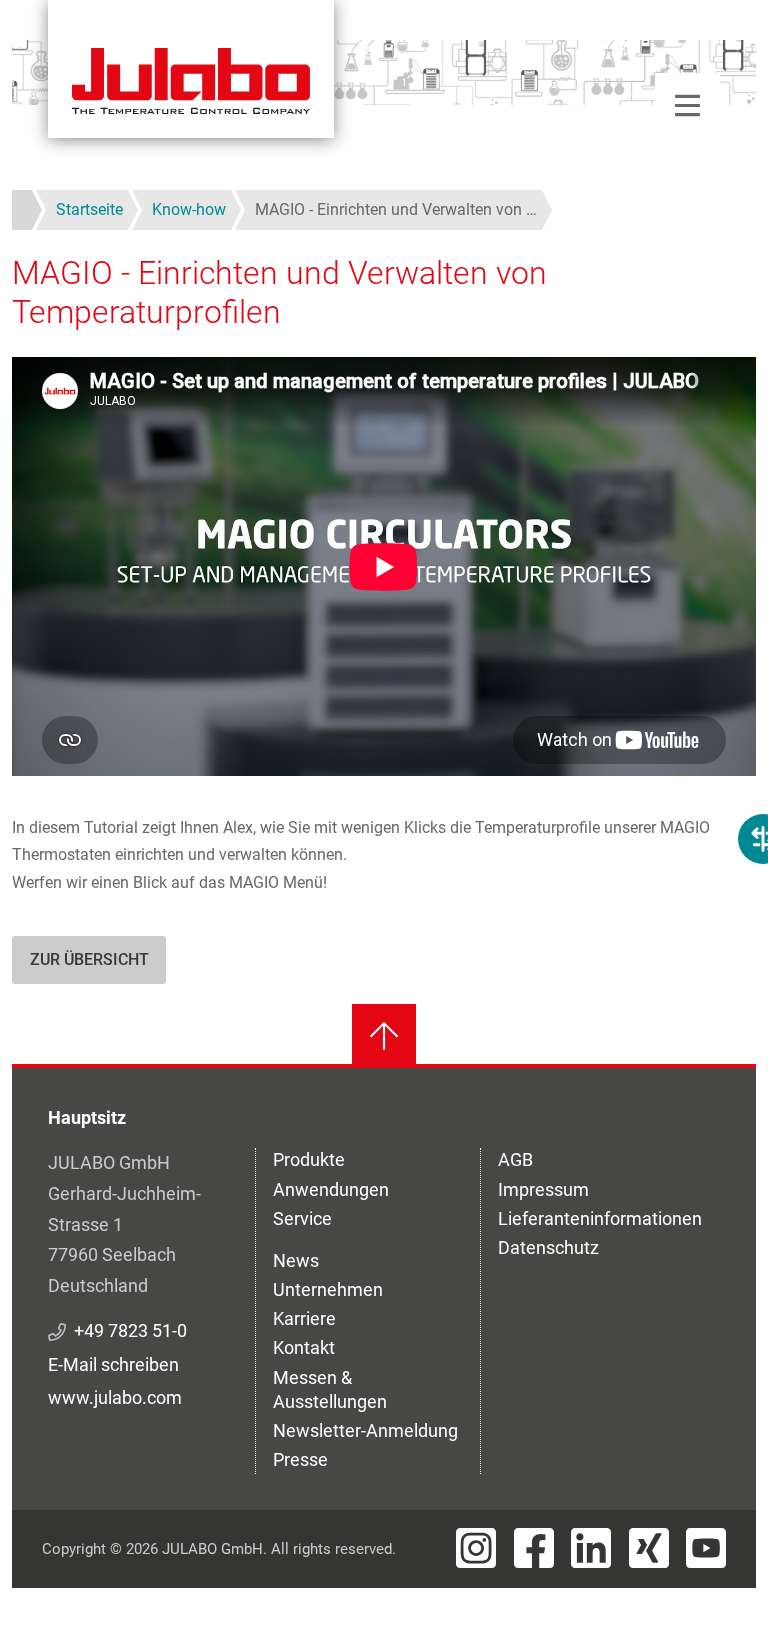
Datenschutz (548, 1247)
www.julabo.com (115, 1397)
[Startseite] (191, 69)
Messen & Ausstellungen (330, 1389)
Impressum (543, 1189)
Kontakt (304, 1347)
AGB (515, 1159)
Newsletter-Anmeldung (365, 1430)
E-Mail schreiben (113, 1364)
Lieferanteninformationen (600, 1218)
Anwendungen (331, 1189)
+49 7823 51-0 (130, 1330)
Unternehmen (328, 1289)
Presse (300, 1459)
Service (302, 1218)
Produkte (309, 1159)
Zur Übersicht (89, 959)
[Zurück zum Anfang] (384, 1036)
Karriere (304, 1318)
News (296, 1260)
